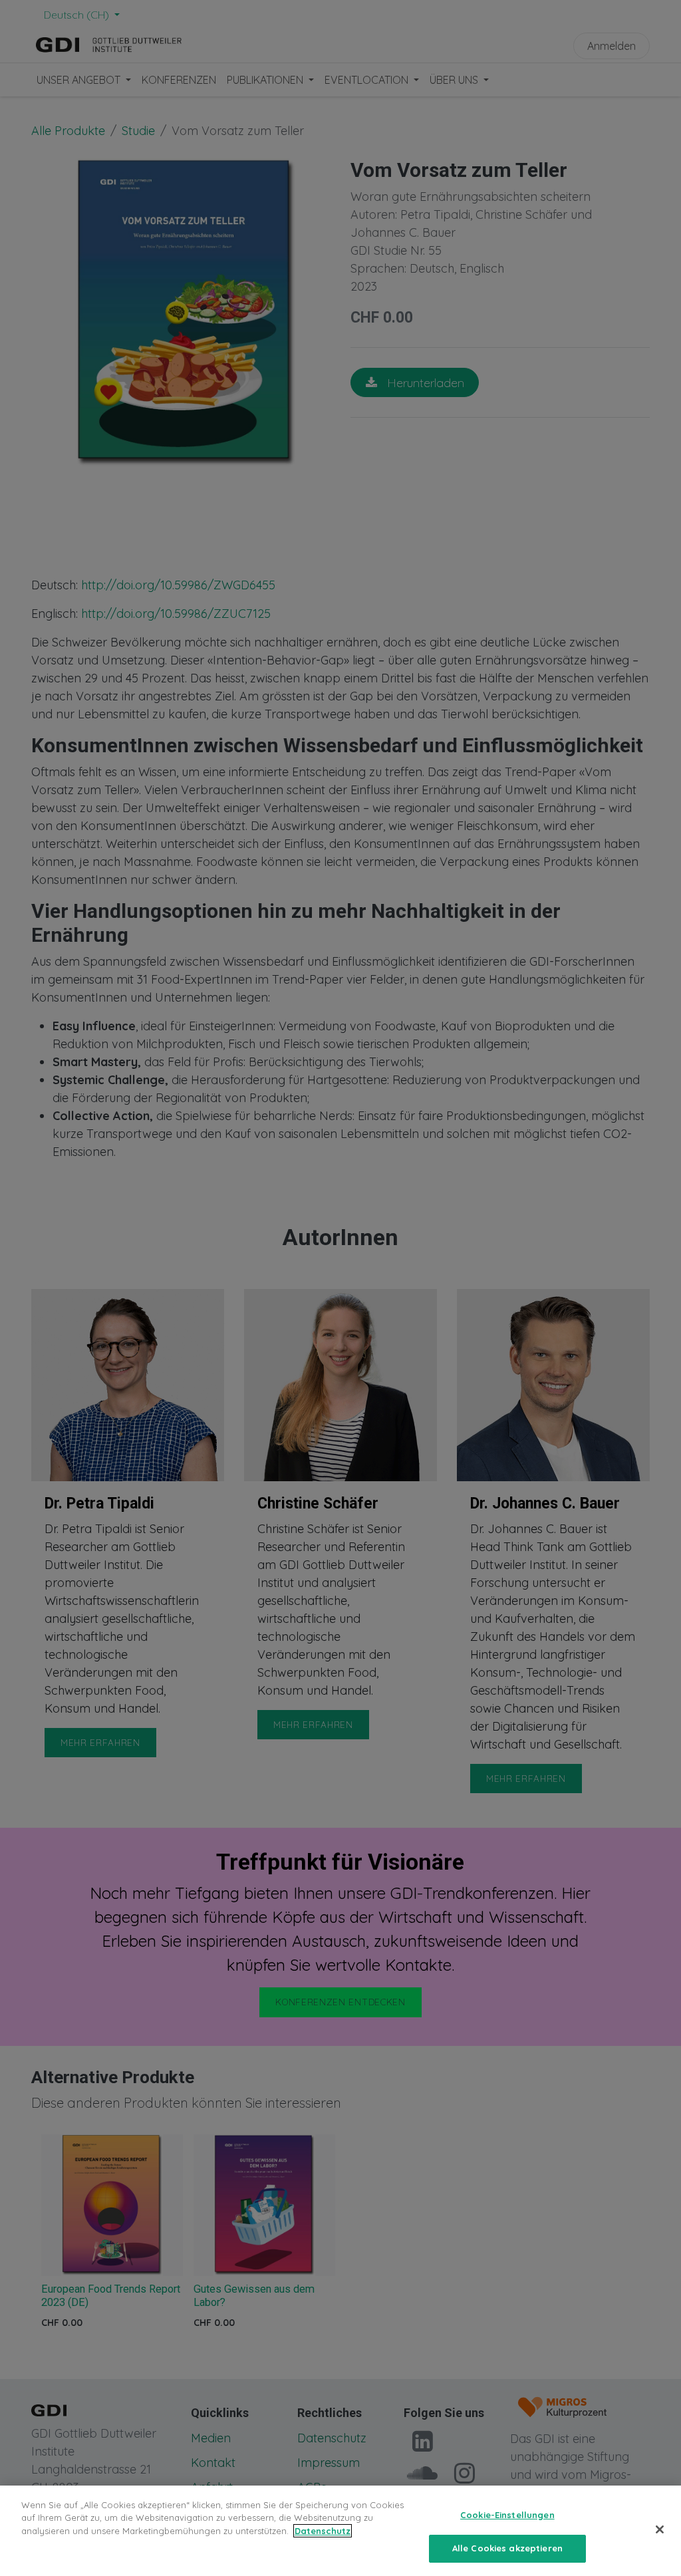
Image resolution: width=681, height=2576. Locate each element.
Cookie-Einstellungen (507, 2515)
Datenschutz (323, 2531)
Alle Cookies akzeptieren (507, 2548)
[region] (340, 2531)
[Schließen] (660, 2529)
